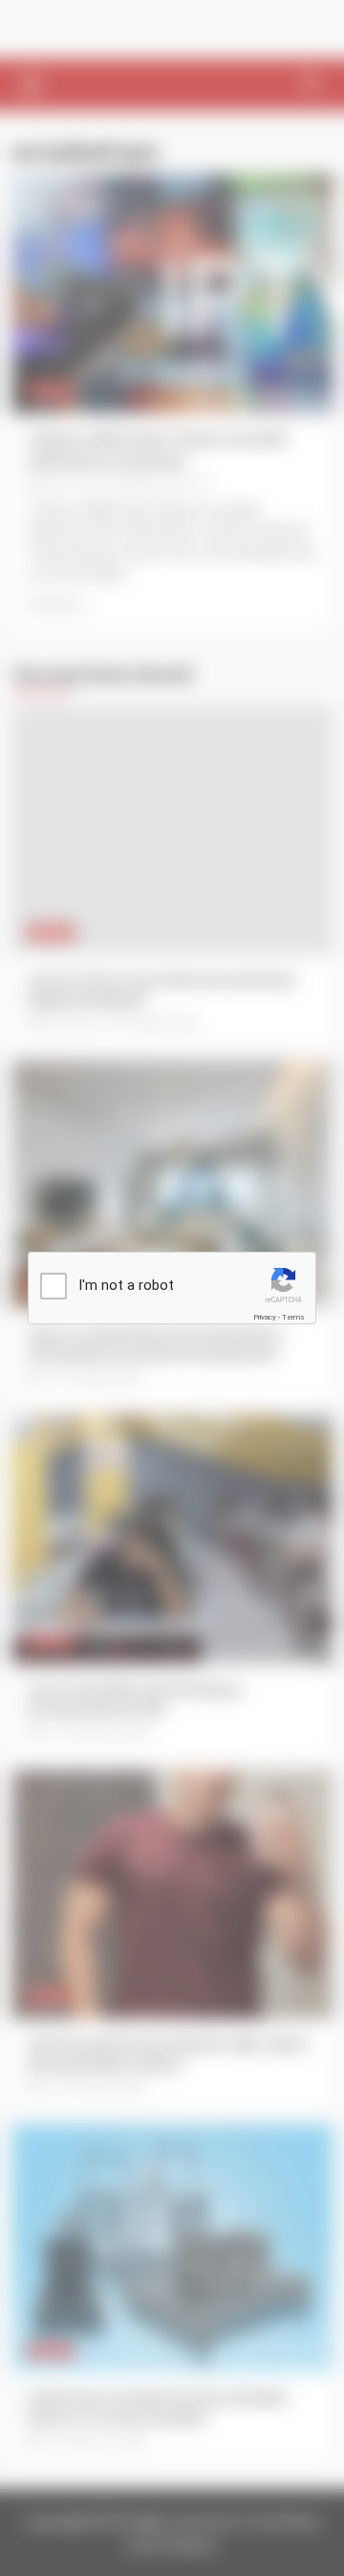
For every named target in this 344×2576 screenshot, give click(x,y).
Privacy (265, 1317)
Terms (293, 1317)
